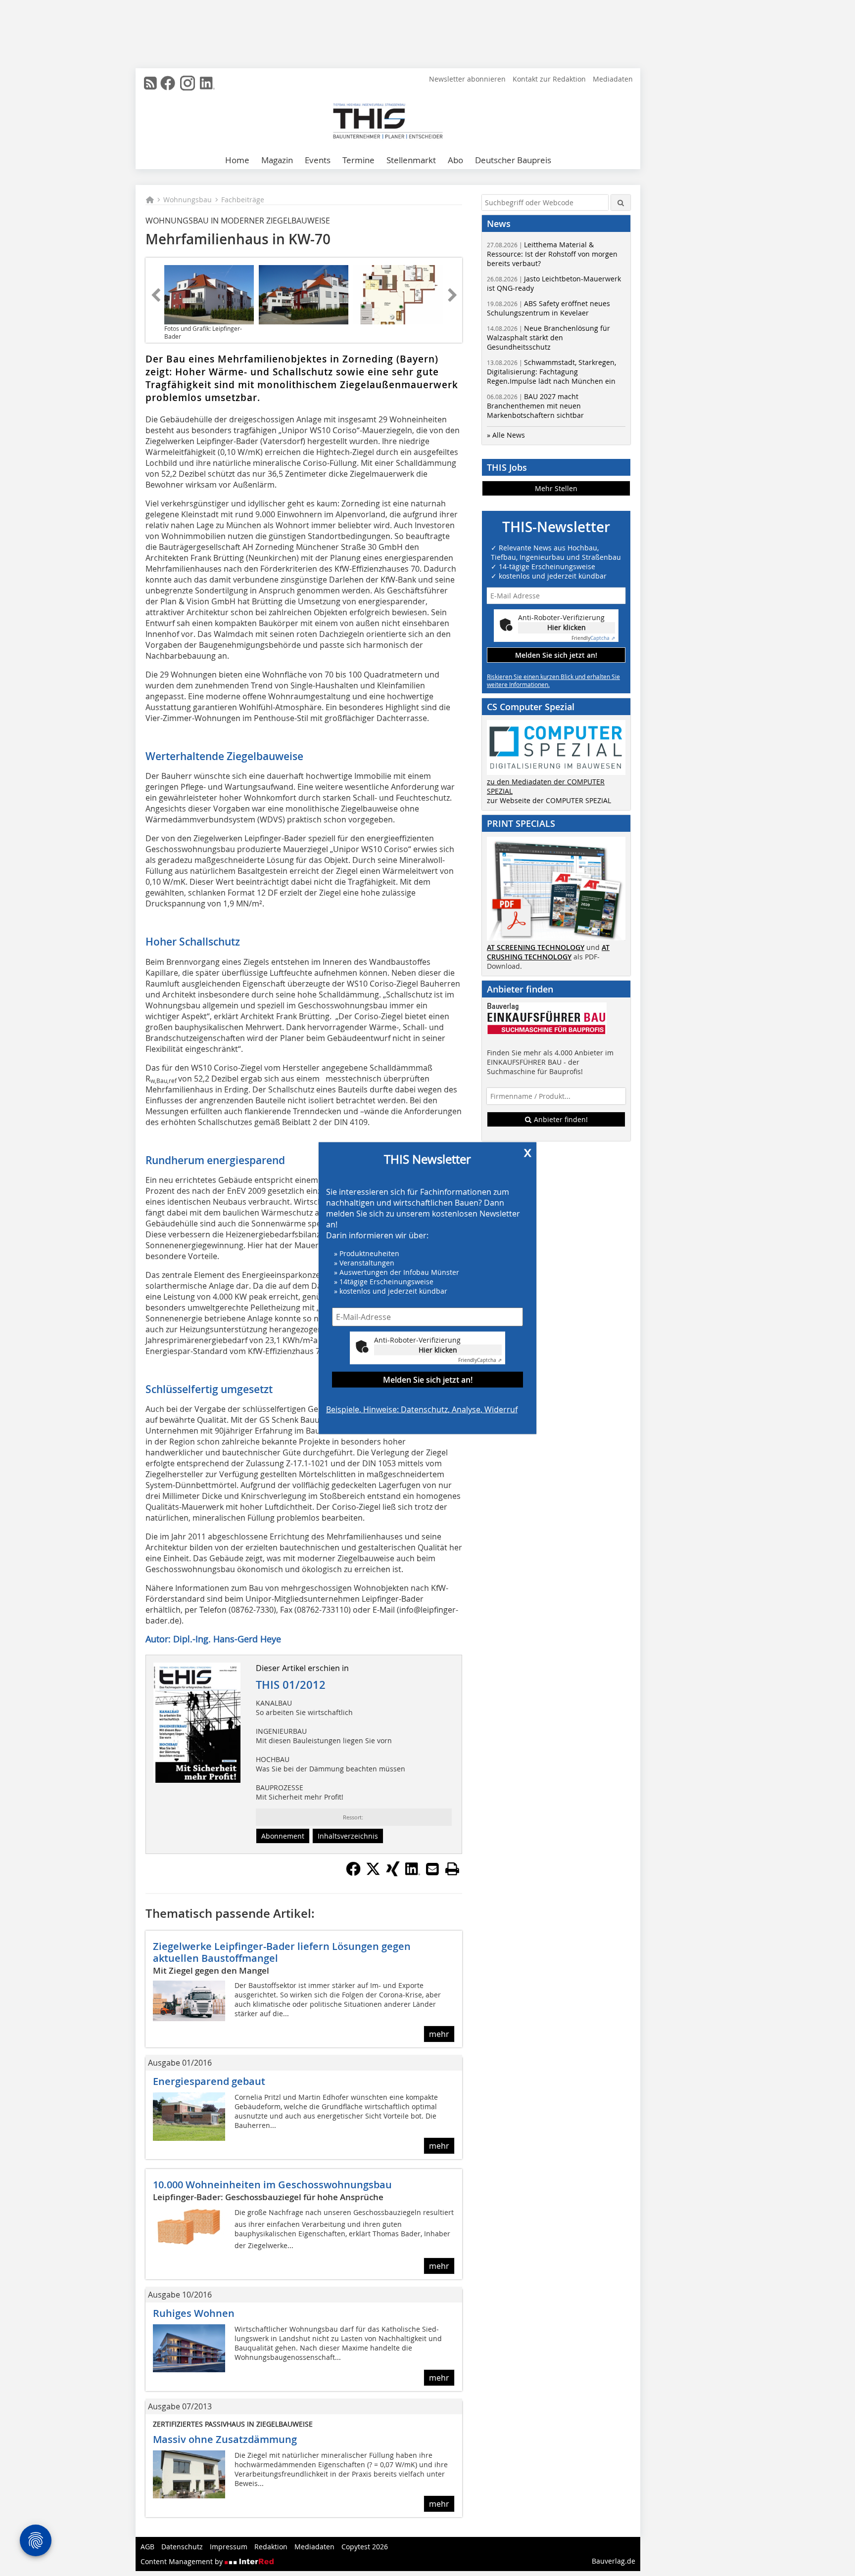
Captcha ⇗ (480, 1360)
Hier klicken (438, 1349)
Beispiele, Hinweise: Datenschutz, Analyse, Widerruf (422, 1409)
